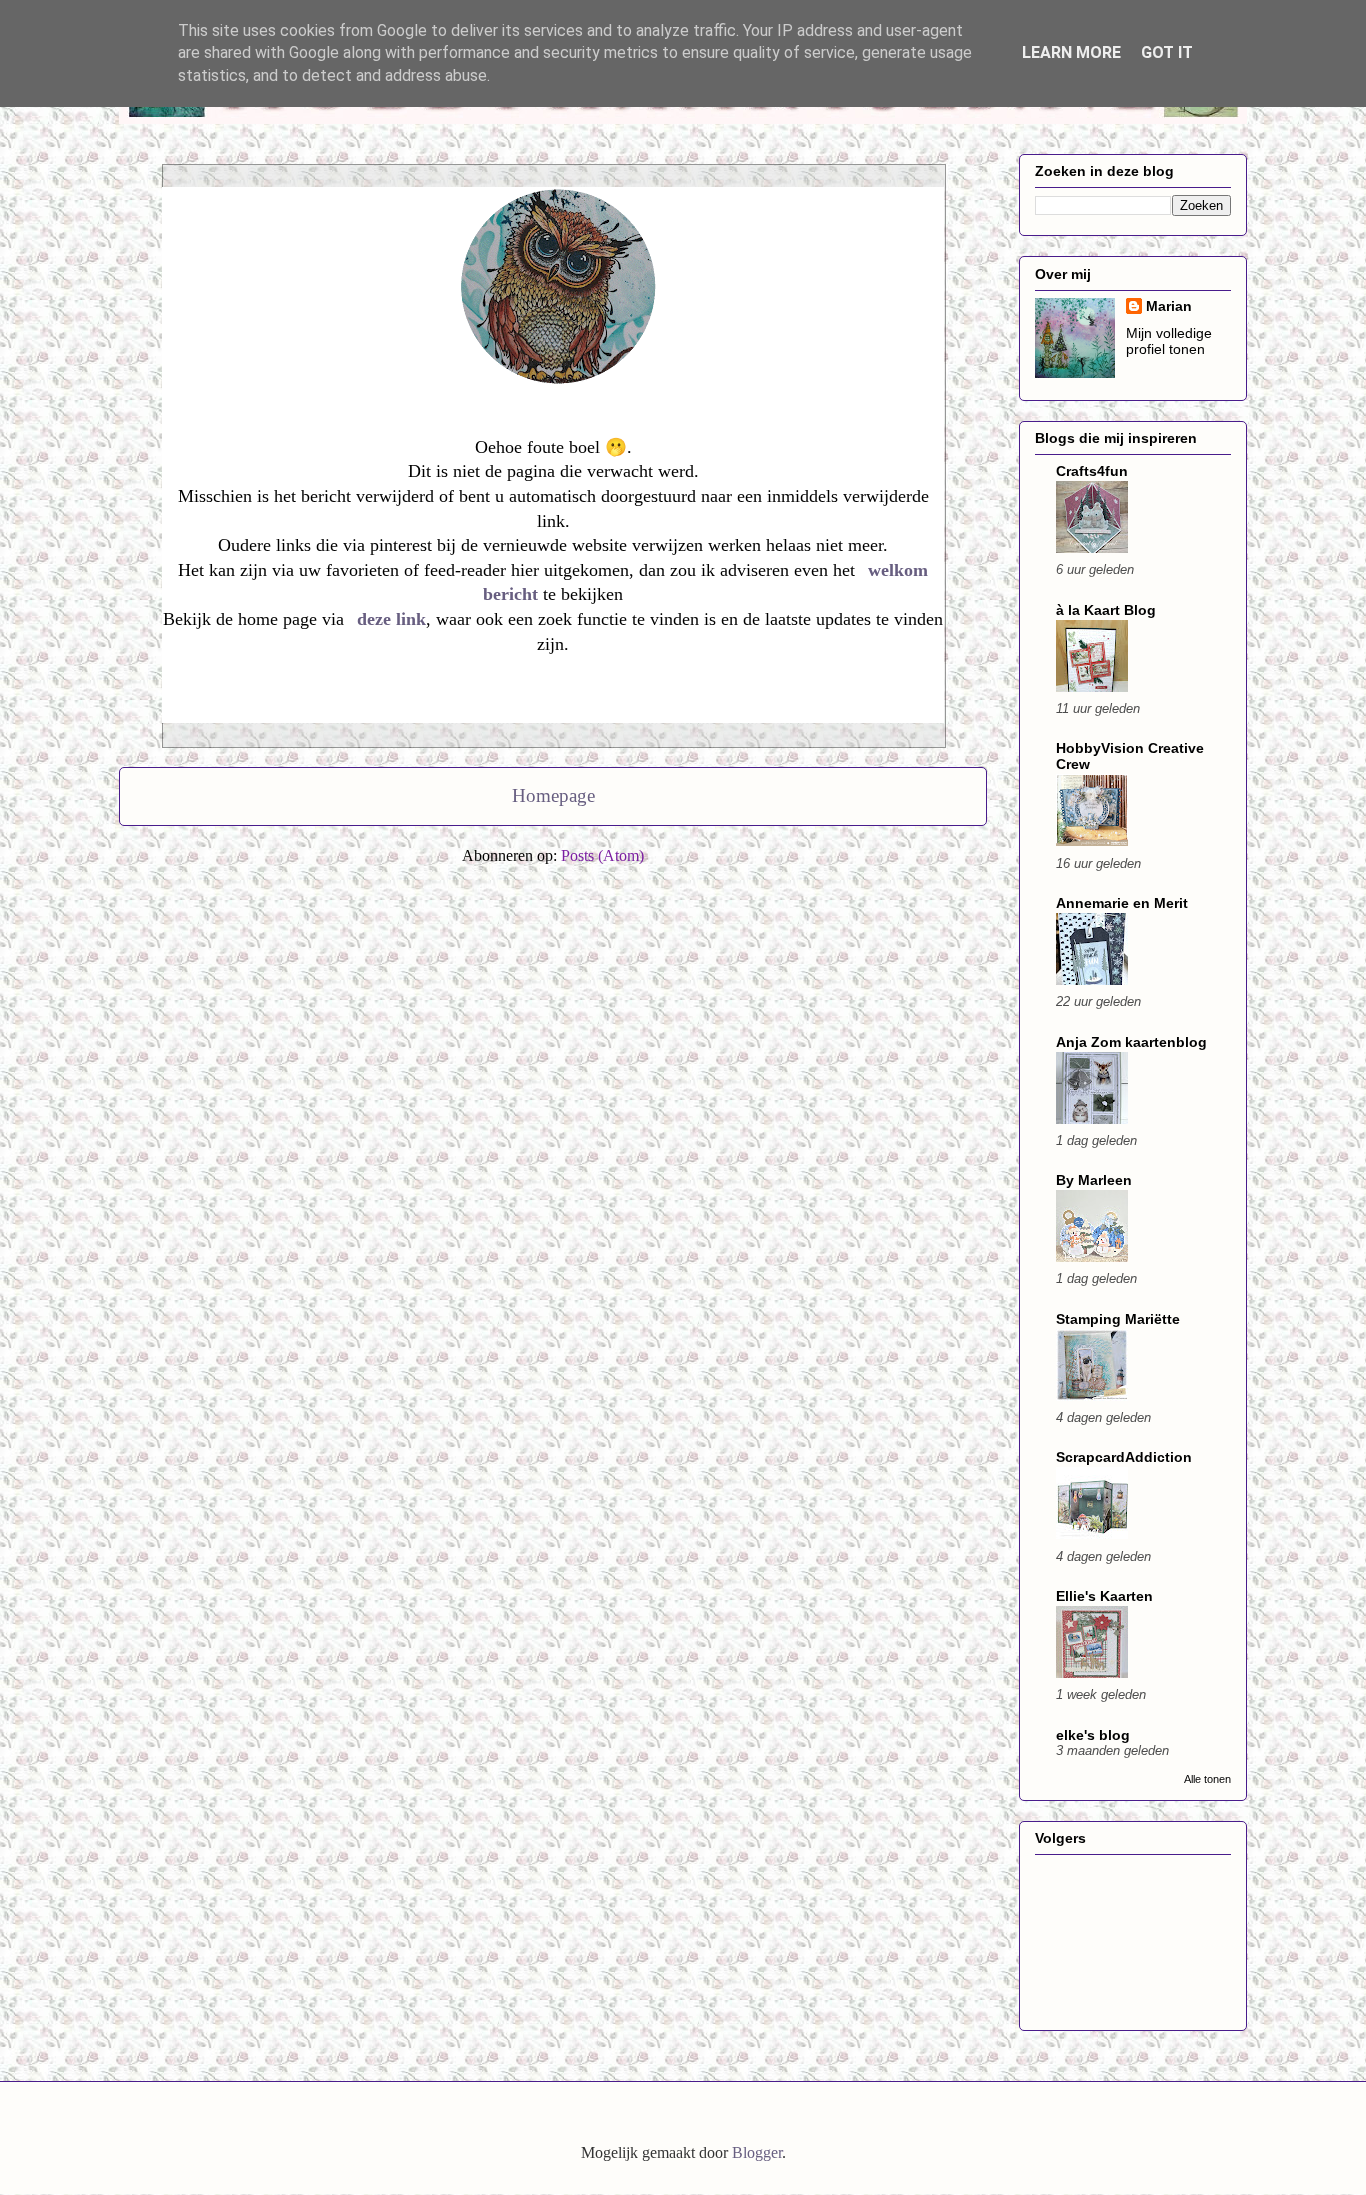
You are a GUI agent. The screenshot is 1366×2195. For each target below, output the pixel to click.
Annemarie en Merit (1122, 903)
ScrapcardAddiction (1124, 1457)
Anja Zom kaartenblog (1131, 1042)
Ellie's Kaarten (1104, 1596)
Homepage (553, 795)
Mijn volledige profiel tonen (1169, 341)
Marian (1169, 306)
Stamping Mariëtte (1118, 1319)
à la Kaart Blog (1106, 610)
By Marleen (1094, 1180)
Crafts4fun (1092, 471)
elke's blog (1093, 1735)
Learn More (1071, 52)
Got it (1167, 52)
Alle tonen (1207, 1779)
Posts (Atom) (602, 855)
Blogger (757, 2152)
